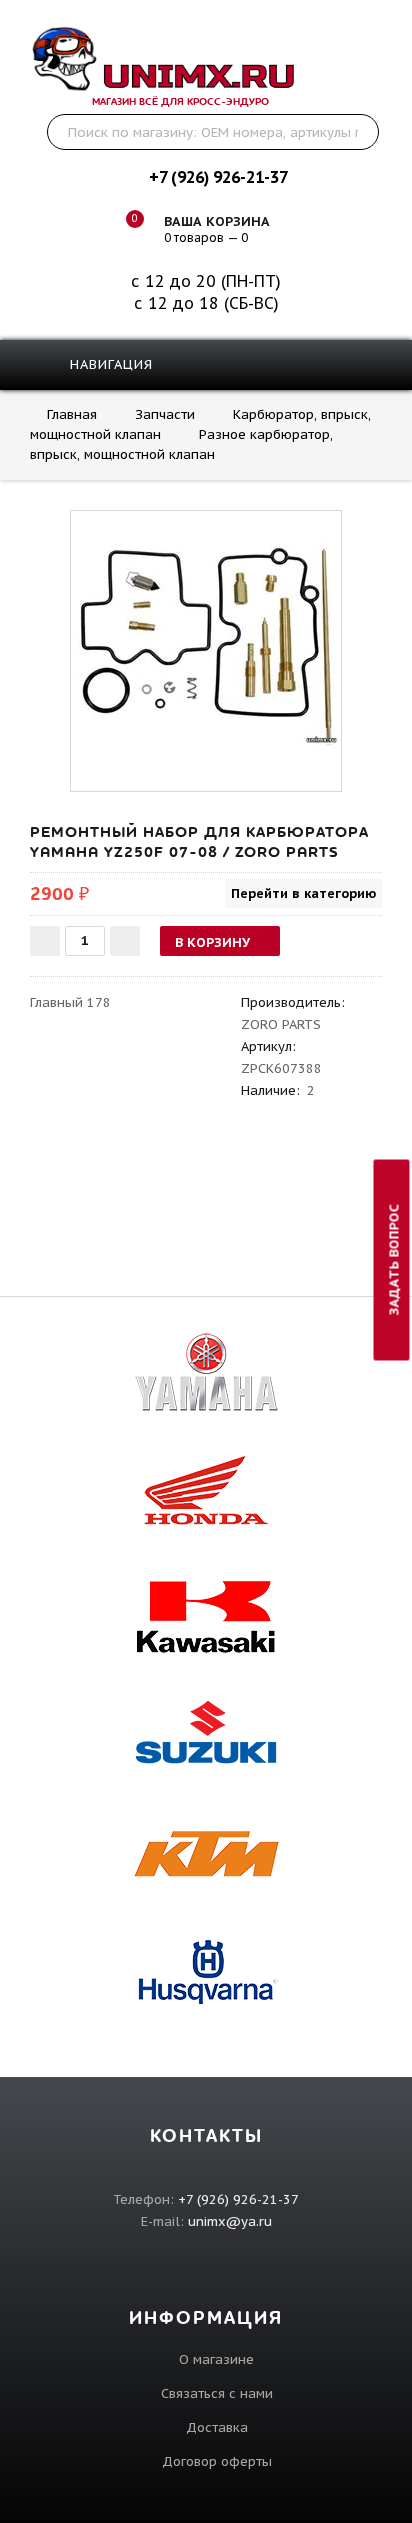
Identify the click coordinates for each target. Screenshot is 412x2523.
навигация (109, 364)
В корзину (212, 942)
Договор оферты (217, 2461)
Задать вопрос (394, 1259)
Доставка (217, 2427)
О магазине (216, 2359)
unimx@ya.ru (230, 2221)
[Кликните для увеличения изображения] (206, 646)
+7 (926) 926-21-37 (218, 177)
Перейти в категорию (303, 893)
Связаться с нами (217, 2393)
